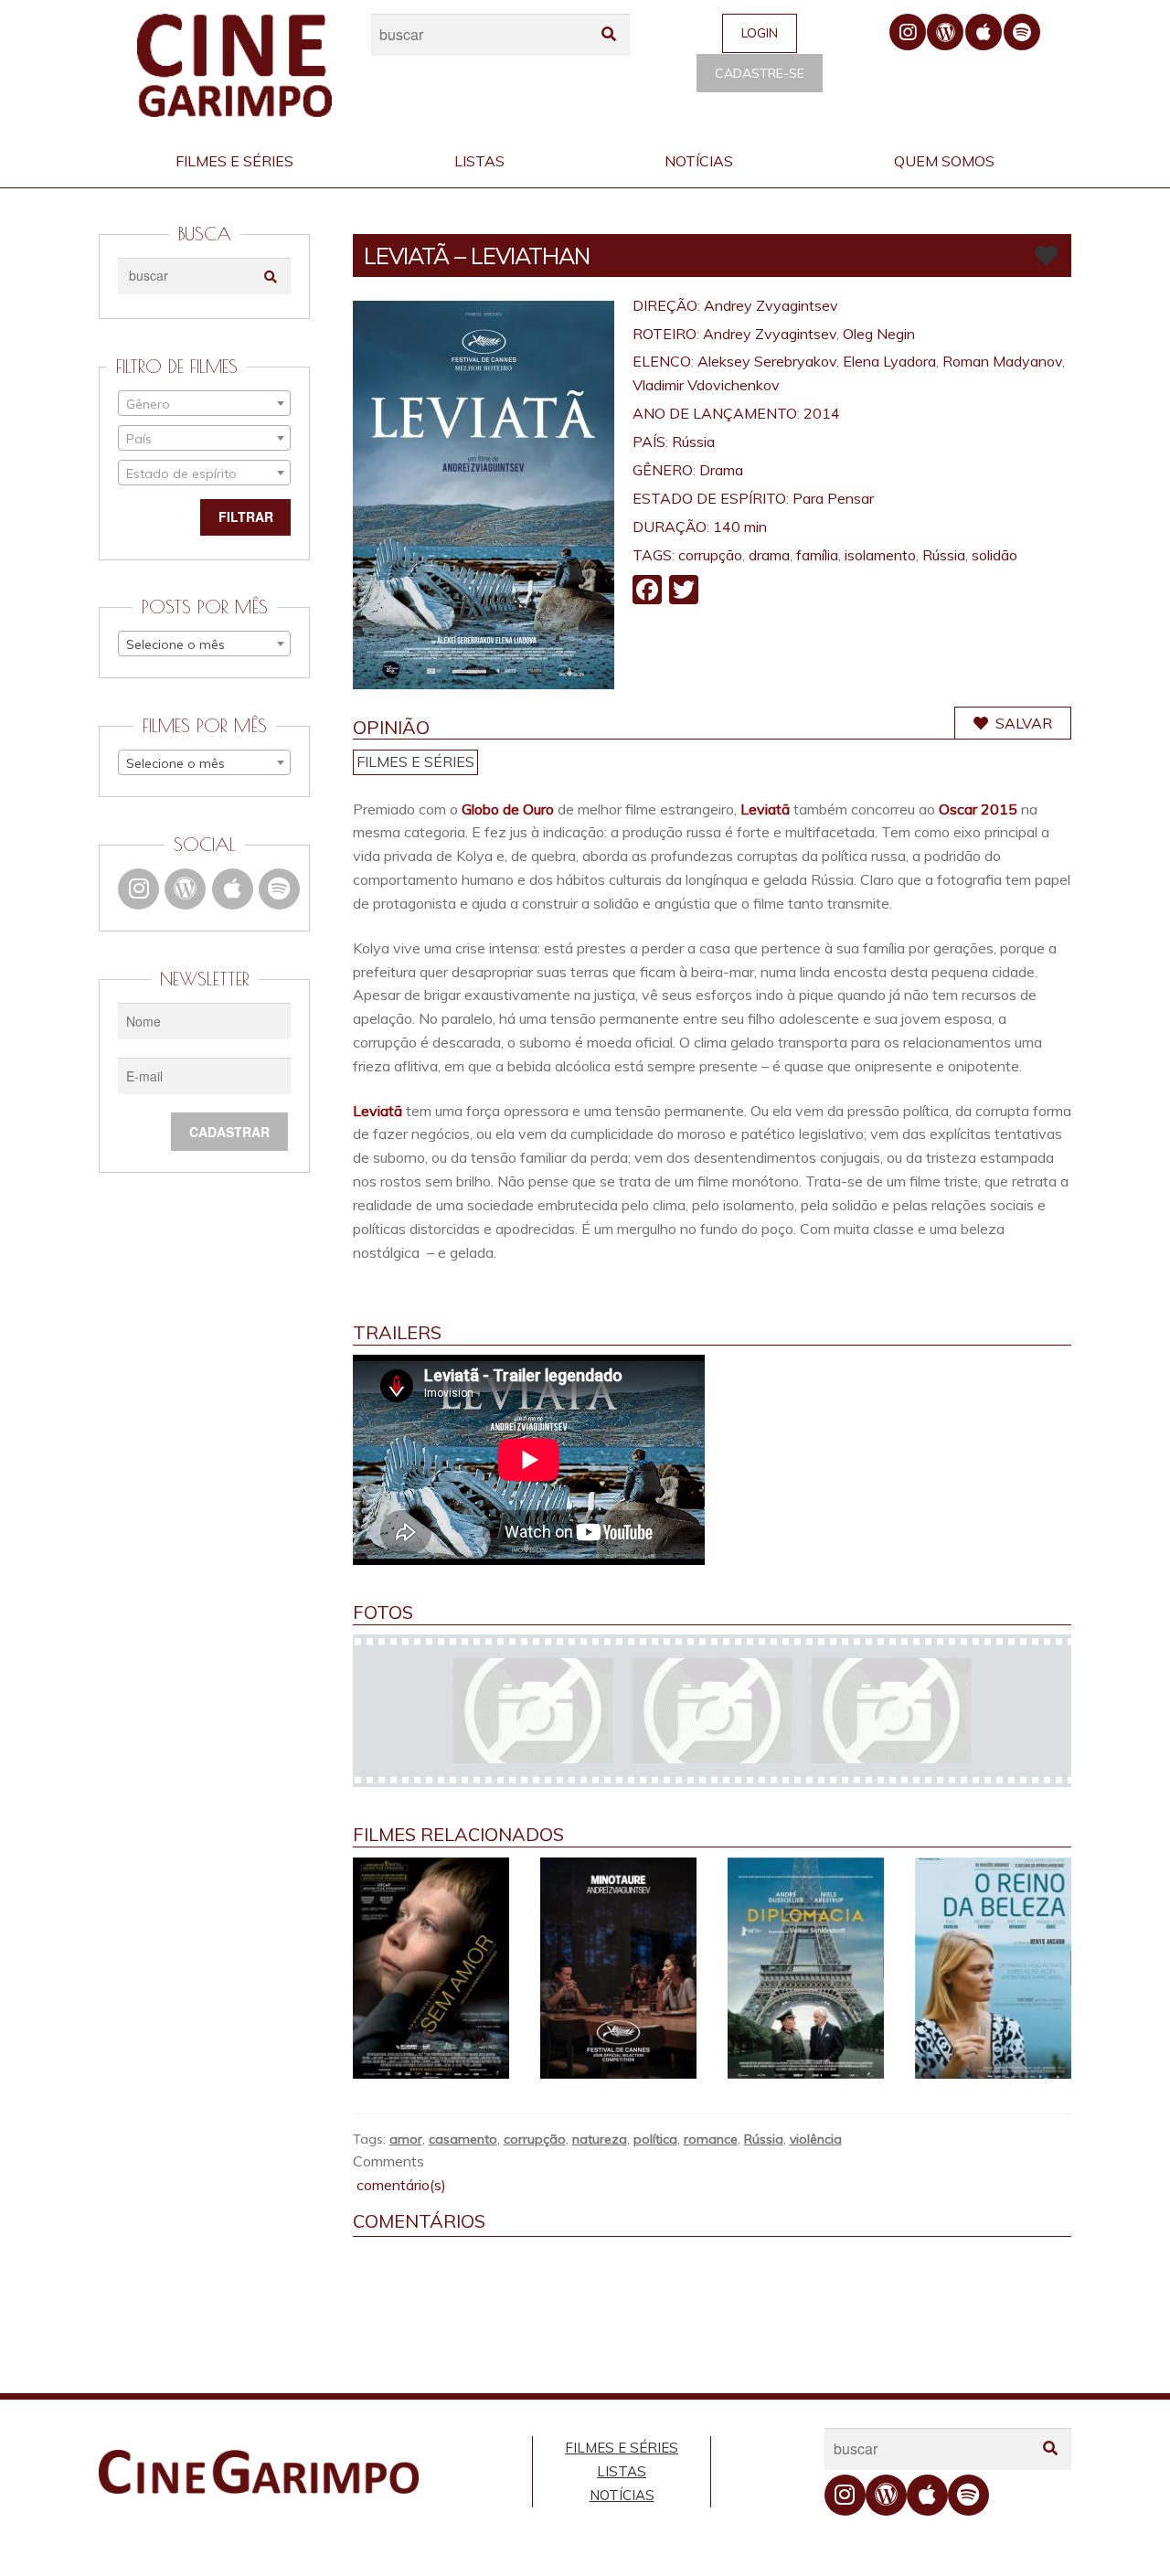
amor (406, 2139)
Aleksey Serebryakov (767, 361)
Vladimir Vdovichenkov (706, 385)
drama (769, 555)
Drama (721, 470)
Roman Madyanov (1002, 361)
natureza (600, 2139)
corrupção (710, 555)
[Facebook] (647, 591)
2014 (822, 413)
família (817, 555)
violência (816, 2139)
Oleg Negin (879, 334)
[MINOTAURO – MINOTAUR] (618, 1969)
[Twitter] (684, 591)
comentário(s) (399, 2185)
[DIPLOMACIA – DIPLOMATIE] (806, 1969)
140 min (740, 527)
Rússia (693, 442)
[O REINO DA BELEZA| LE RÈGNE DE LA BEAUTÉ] (993, 1969)
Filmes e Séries (234, 161)
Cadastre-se (760, 73)
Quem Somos (944, 161)
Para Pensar (833, 498)
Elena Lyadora (889, 361)
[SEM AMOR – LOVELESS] (431, 1969)
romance (711, 2139)
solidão (994, 555)
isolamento (880, 555)
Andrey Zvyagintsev (771, 305)
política (655, 2139)
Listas (479, 161)
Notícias (699, 161)
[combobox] (204, 403)
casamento (463, 2139)
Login (760, 33)
